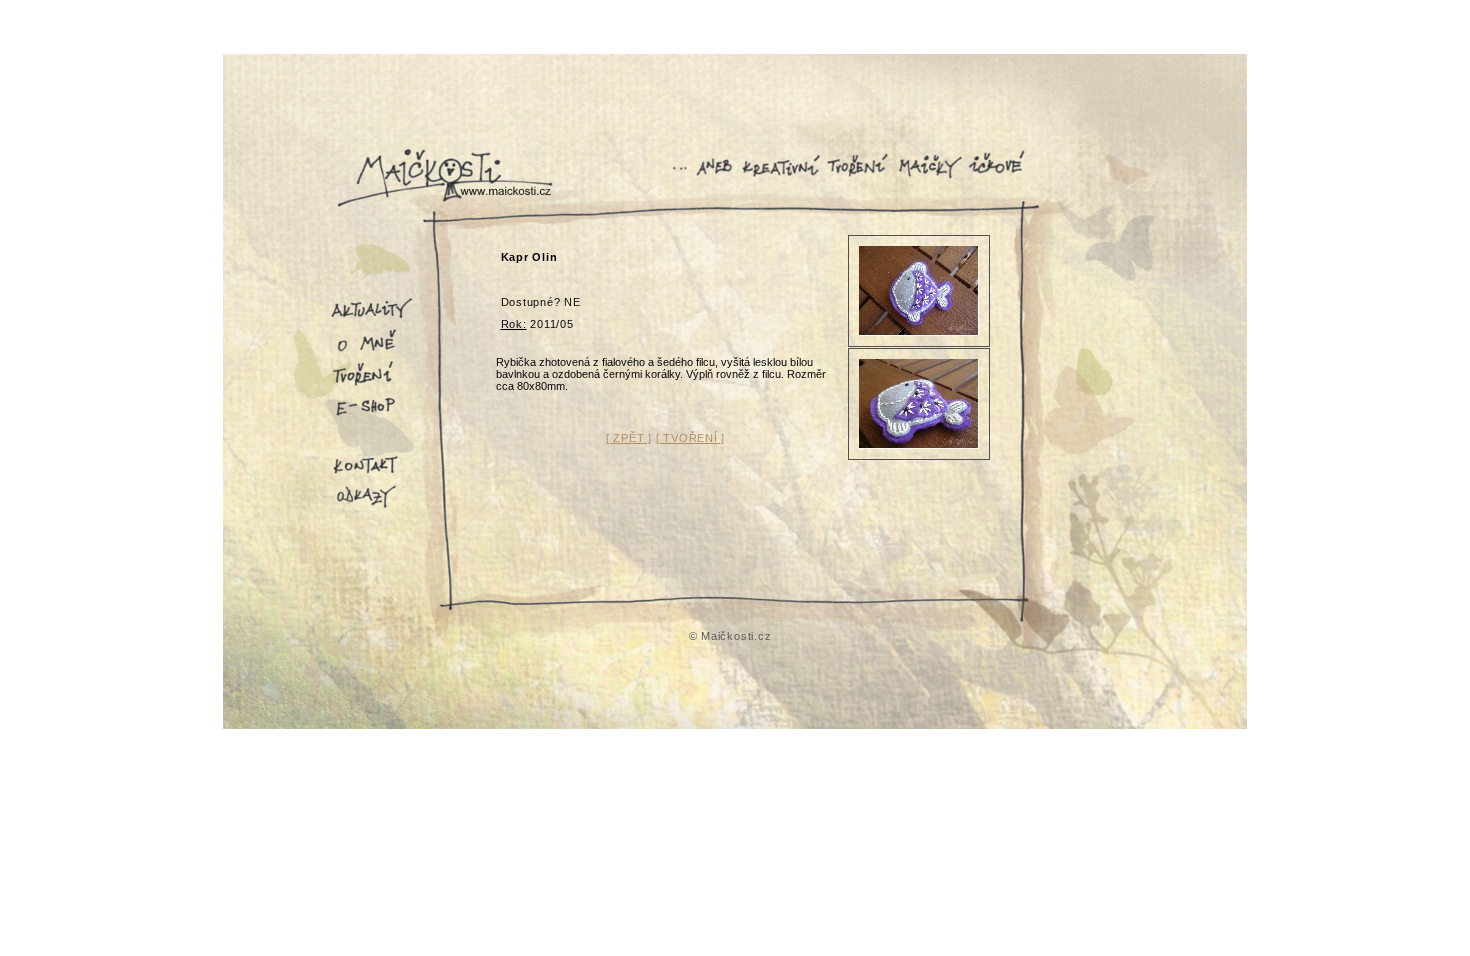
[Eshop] (373, 420)
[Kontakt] (373, 474)
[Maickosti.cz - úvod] (440, 200)
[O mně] (373, 352)
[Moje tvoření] (373, 386)
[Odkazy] (373, 508)
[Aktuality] (373, 318)
